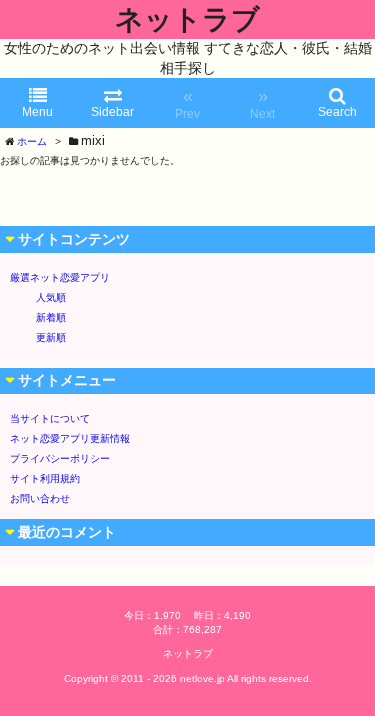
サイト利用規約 (45, 478)
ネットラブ (187, 19)
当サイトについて (50, 418)
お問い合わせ (40, 498)
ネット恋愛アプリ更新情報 (70, 438)
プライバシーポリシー (60, 458)
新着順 (51, 317)
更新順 (51, 337)
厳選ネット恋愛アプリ (60, 277)
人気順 (51, 297)
